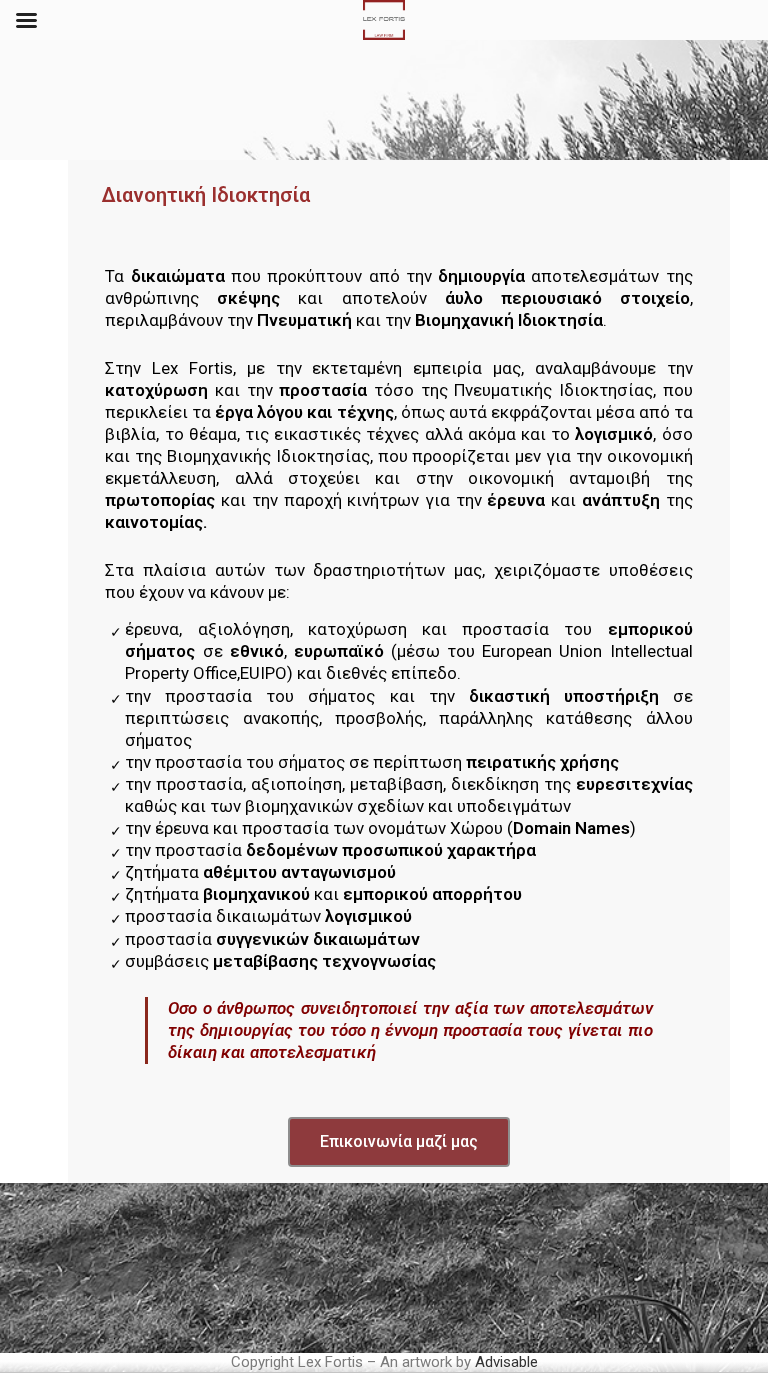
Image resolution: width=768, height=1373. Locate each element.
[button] (399, 1142)
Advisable (506, 1362)
